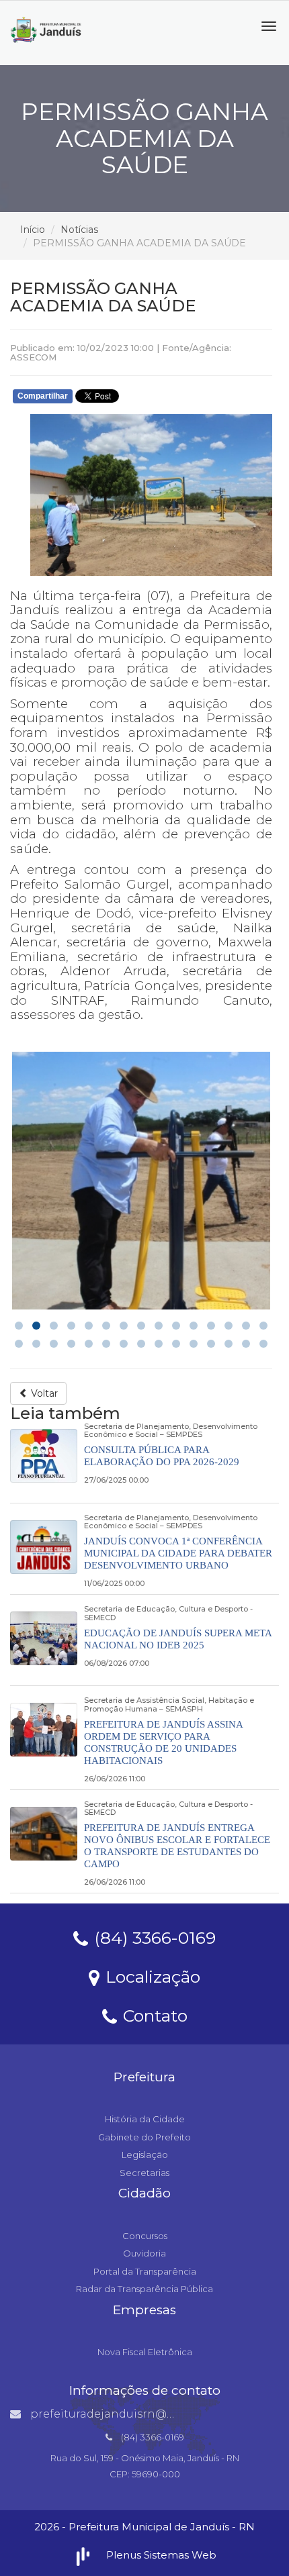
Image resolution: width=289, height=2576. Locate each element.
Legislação (145, 2154)
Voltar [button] (43, 1393)
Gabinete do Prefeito (144, 2137)
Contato (153, 2015)
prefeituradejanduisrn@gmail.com (127, 2414)
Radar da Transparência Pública (144, 2289)
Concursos (145, 2236)
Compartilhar (43, 396)
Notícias (79, 230)
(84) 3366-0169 (153, 1937)
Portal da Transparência (145, 2271)
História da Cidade (145, 2119)
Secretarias (144, 2173)
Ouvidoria (144, 2253)
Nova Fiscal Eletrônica (145, 2352)
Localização (151, 1976)
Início (33, 230)
